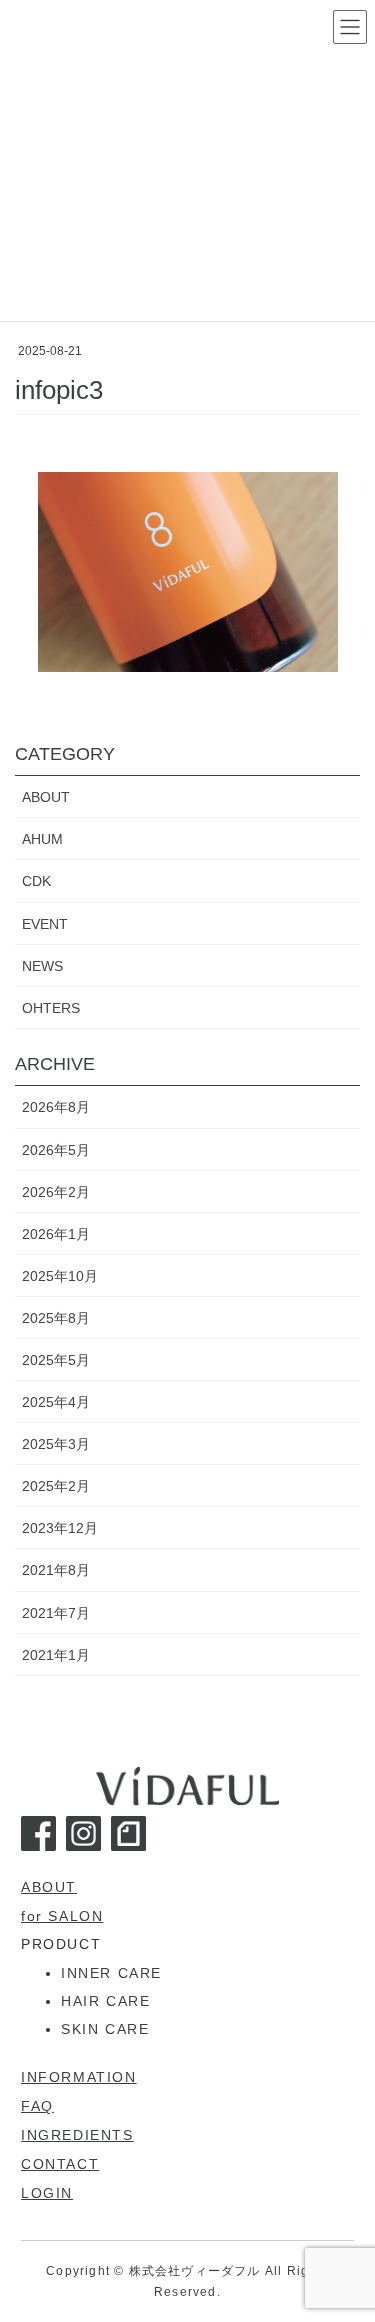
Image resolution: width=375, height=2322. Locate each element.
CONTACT (60, 2164)
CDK (36, 881)
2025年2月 (56, 1486)
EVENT (45, 924)
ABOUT (46, 797)
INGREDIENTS (77, 2135)
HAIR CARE (105, 2001)
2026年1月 (56, 1234)
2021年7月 (56, 1613)
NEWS (42, 966)
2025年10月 (60, 1276)
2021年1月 (56, 1655)
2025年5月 (56, 1360)
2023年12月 (60, 1528)
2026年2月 (56, 1192)
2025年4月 (56, 1402)
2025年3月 (56, 1444)
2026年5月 (56, 1150)
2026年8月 (56, 1107)
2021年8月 (56, 1570)
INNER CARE (111, 1973)
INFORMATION (79, 2077)
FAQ (37, 2106)
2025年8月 (56, 1318)
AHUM (42, 839)
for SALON (62, 1916)
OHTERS (51, 1008)
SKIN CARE (105, 2029)
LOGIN (47, 2193)
